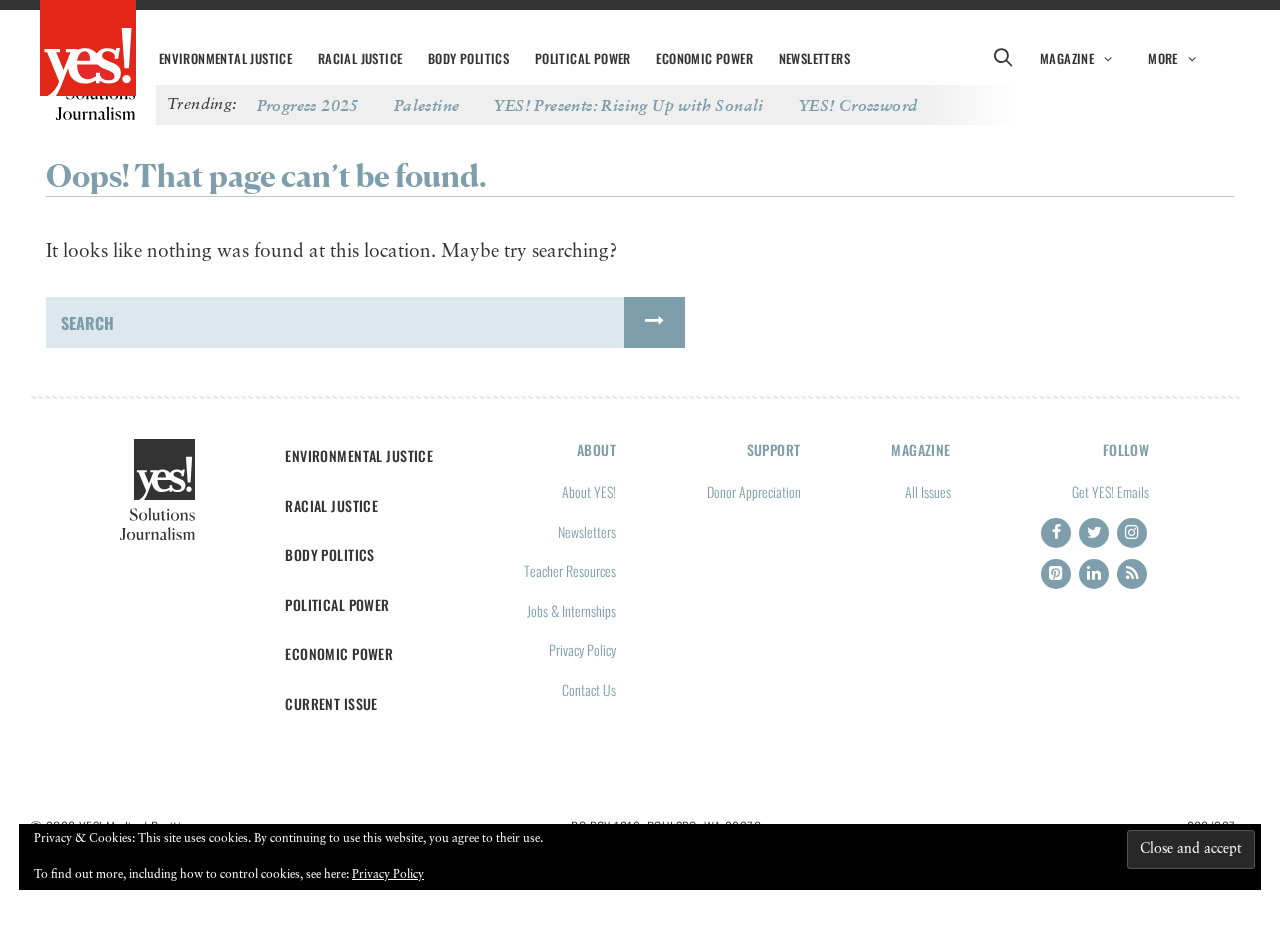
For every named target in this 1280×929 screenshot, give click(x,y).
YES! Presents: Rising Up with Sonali (628, 105)
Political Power (583, 58)
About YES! (589, 491)
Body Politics (468, 58)
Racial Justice (360, 58)
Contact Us (589, 689)
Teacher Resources (570, 570)
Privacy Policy (582, 649)
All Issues (928, 491)
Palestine (427, 105)
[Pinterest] (1056, 574)
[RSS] (1132, 574)
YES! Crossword (858, 105)
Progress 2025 (308, 105)
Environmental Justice (225, 58)
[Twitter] (1094, 533)
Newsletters (814, 58)
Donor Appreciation (754, 491)
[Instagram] (1132, 533)
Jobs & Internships (571, 610)
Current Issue (331, 703)
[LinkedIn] (1094, 574)
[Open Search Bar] (1002, 59)
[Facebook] (1056, 533)
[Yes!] (88, 50)
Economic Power (704, 58)
